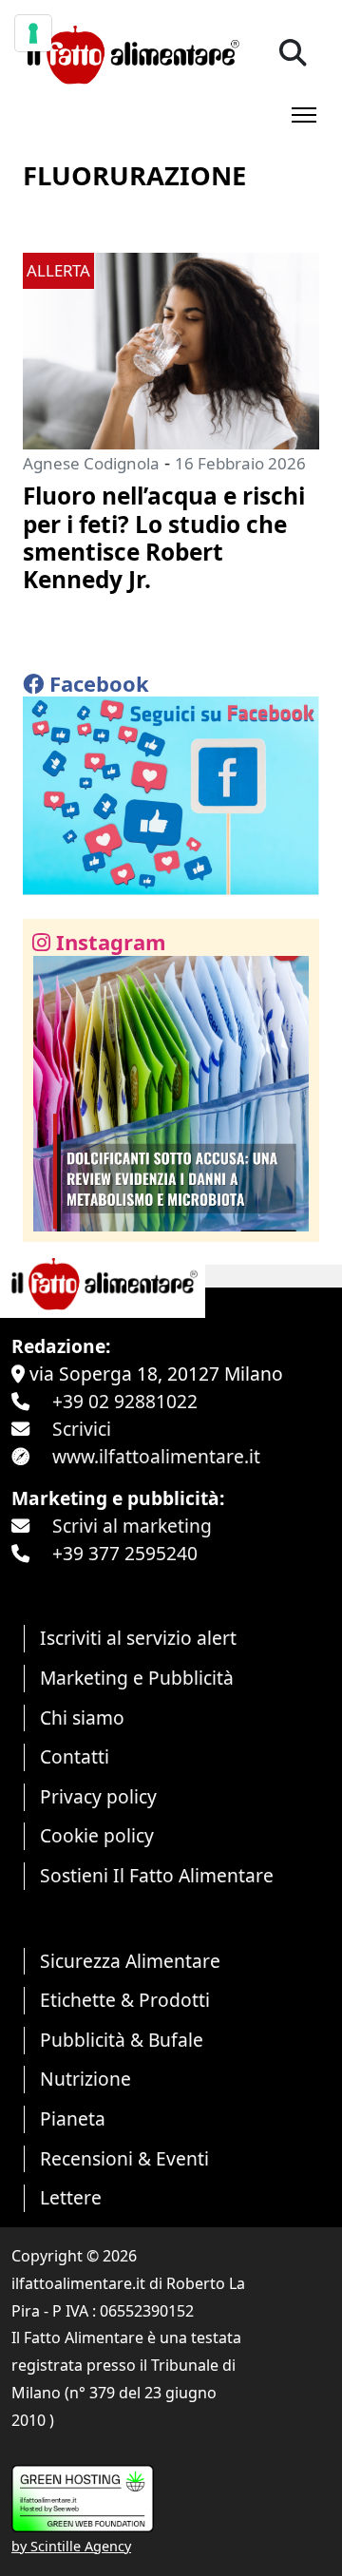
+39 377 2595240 (125, 1553)
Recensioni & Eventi (124, 2158)
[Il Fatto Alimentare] (131, 53)
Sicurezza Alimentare (130, 1961)
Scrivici (82, 1429)
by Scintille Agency (71, 2546)
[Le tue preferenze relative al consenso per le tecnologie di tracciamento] (33, 33)
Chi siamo (82, 1717)
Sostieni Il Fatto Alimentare (157, 1875)
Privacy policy (98, 1796)
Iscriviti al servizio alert (138, 1638)
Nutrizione (85, 2079)
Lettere (71, 2197)
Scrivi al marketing (132, 1526)
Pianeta (73, 2118)
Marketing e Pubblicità (137, 1678)
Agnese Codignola (91, 463)
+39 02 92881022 (125, 1401)
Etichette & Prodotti (125, 2000)
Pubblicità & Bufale (122, 2040)
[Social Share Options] (51, 1217)
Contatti (75, 1756)
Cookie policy (97, 1835)
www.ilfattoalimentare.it (156, 1456)
